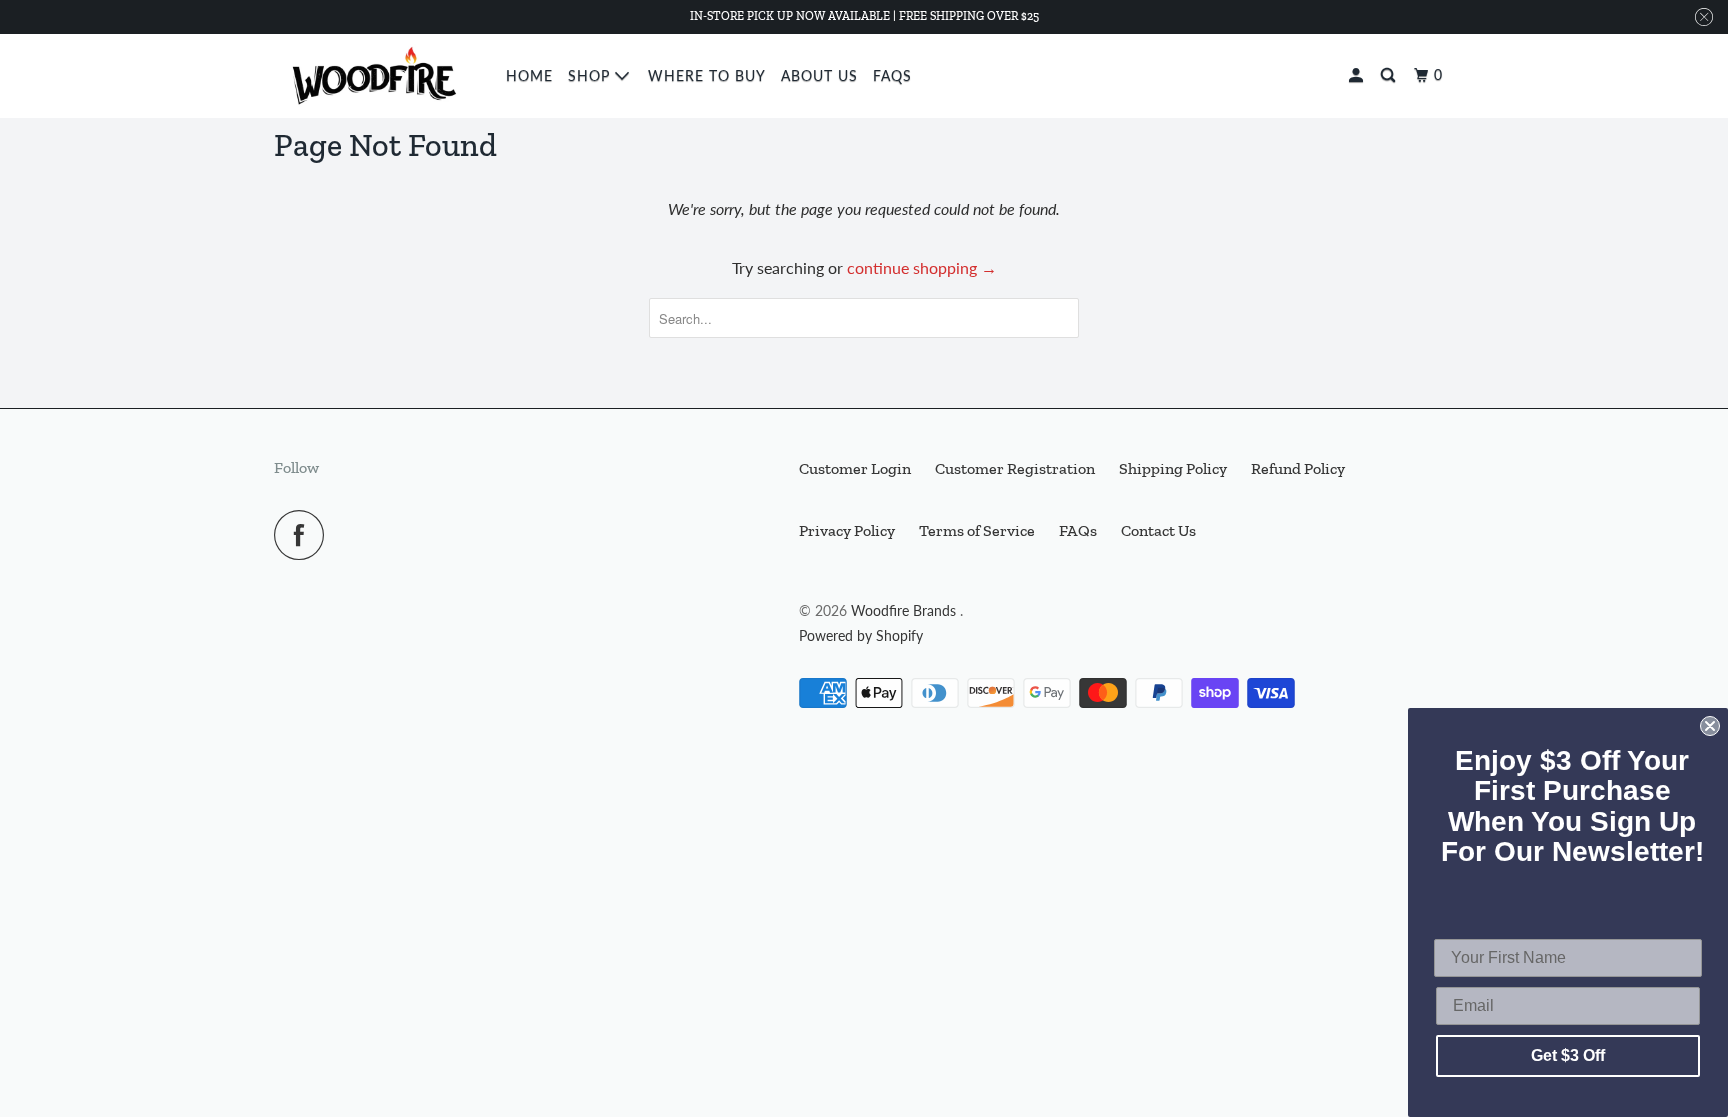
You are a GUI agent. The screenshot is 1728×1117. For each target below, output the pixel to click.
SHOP (591, 75)
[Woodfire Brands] (376, 76)
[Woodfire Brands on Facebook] (304, 535)
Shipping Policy (1173, 468)
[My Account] (1358, 75)
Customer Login (855, 468)
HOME (529, 75)
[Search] (1390, 75)
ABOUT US (819, 75)
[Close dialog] (1710, 726)
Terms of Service (977, 530)
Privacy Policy (847, 530)
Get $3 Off (1568, 1055)
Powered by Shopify (861, 635)
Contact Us (1158, 530)
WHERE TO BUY (707, 75)
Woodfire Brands (905, 610)
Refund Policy (1298, 468)
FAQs (892, 75)
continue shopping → (922, 267)
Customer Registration (1015, 468)
